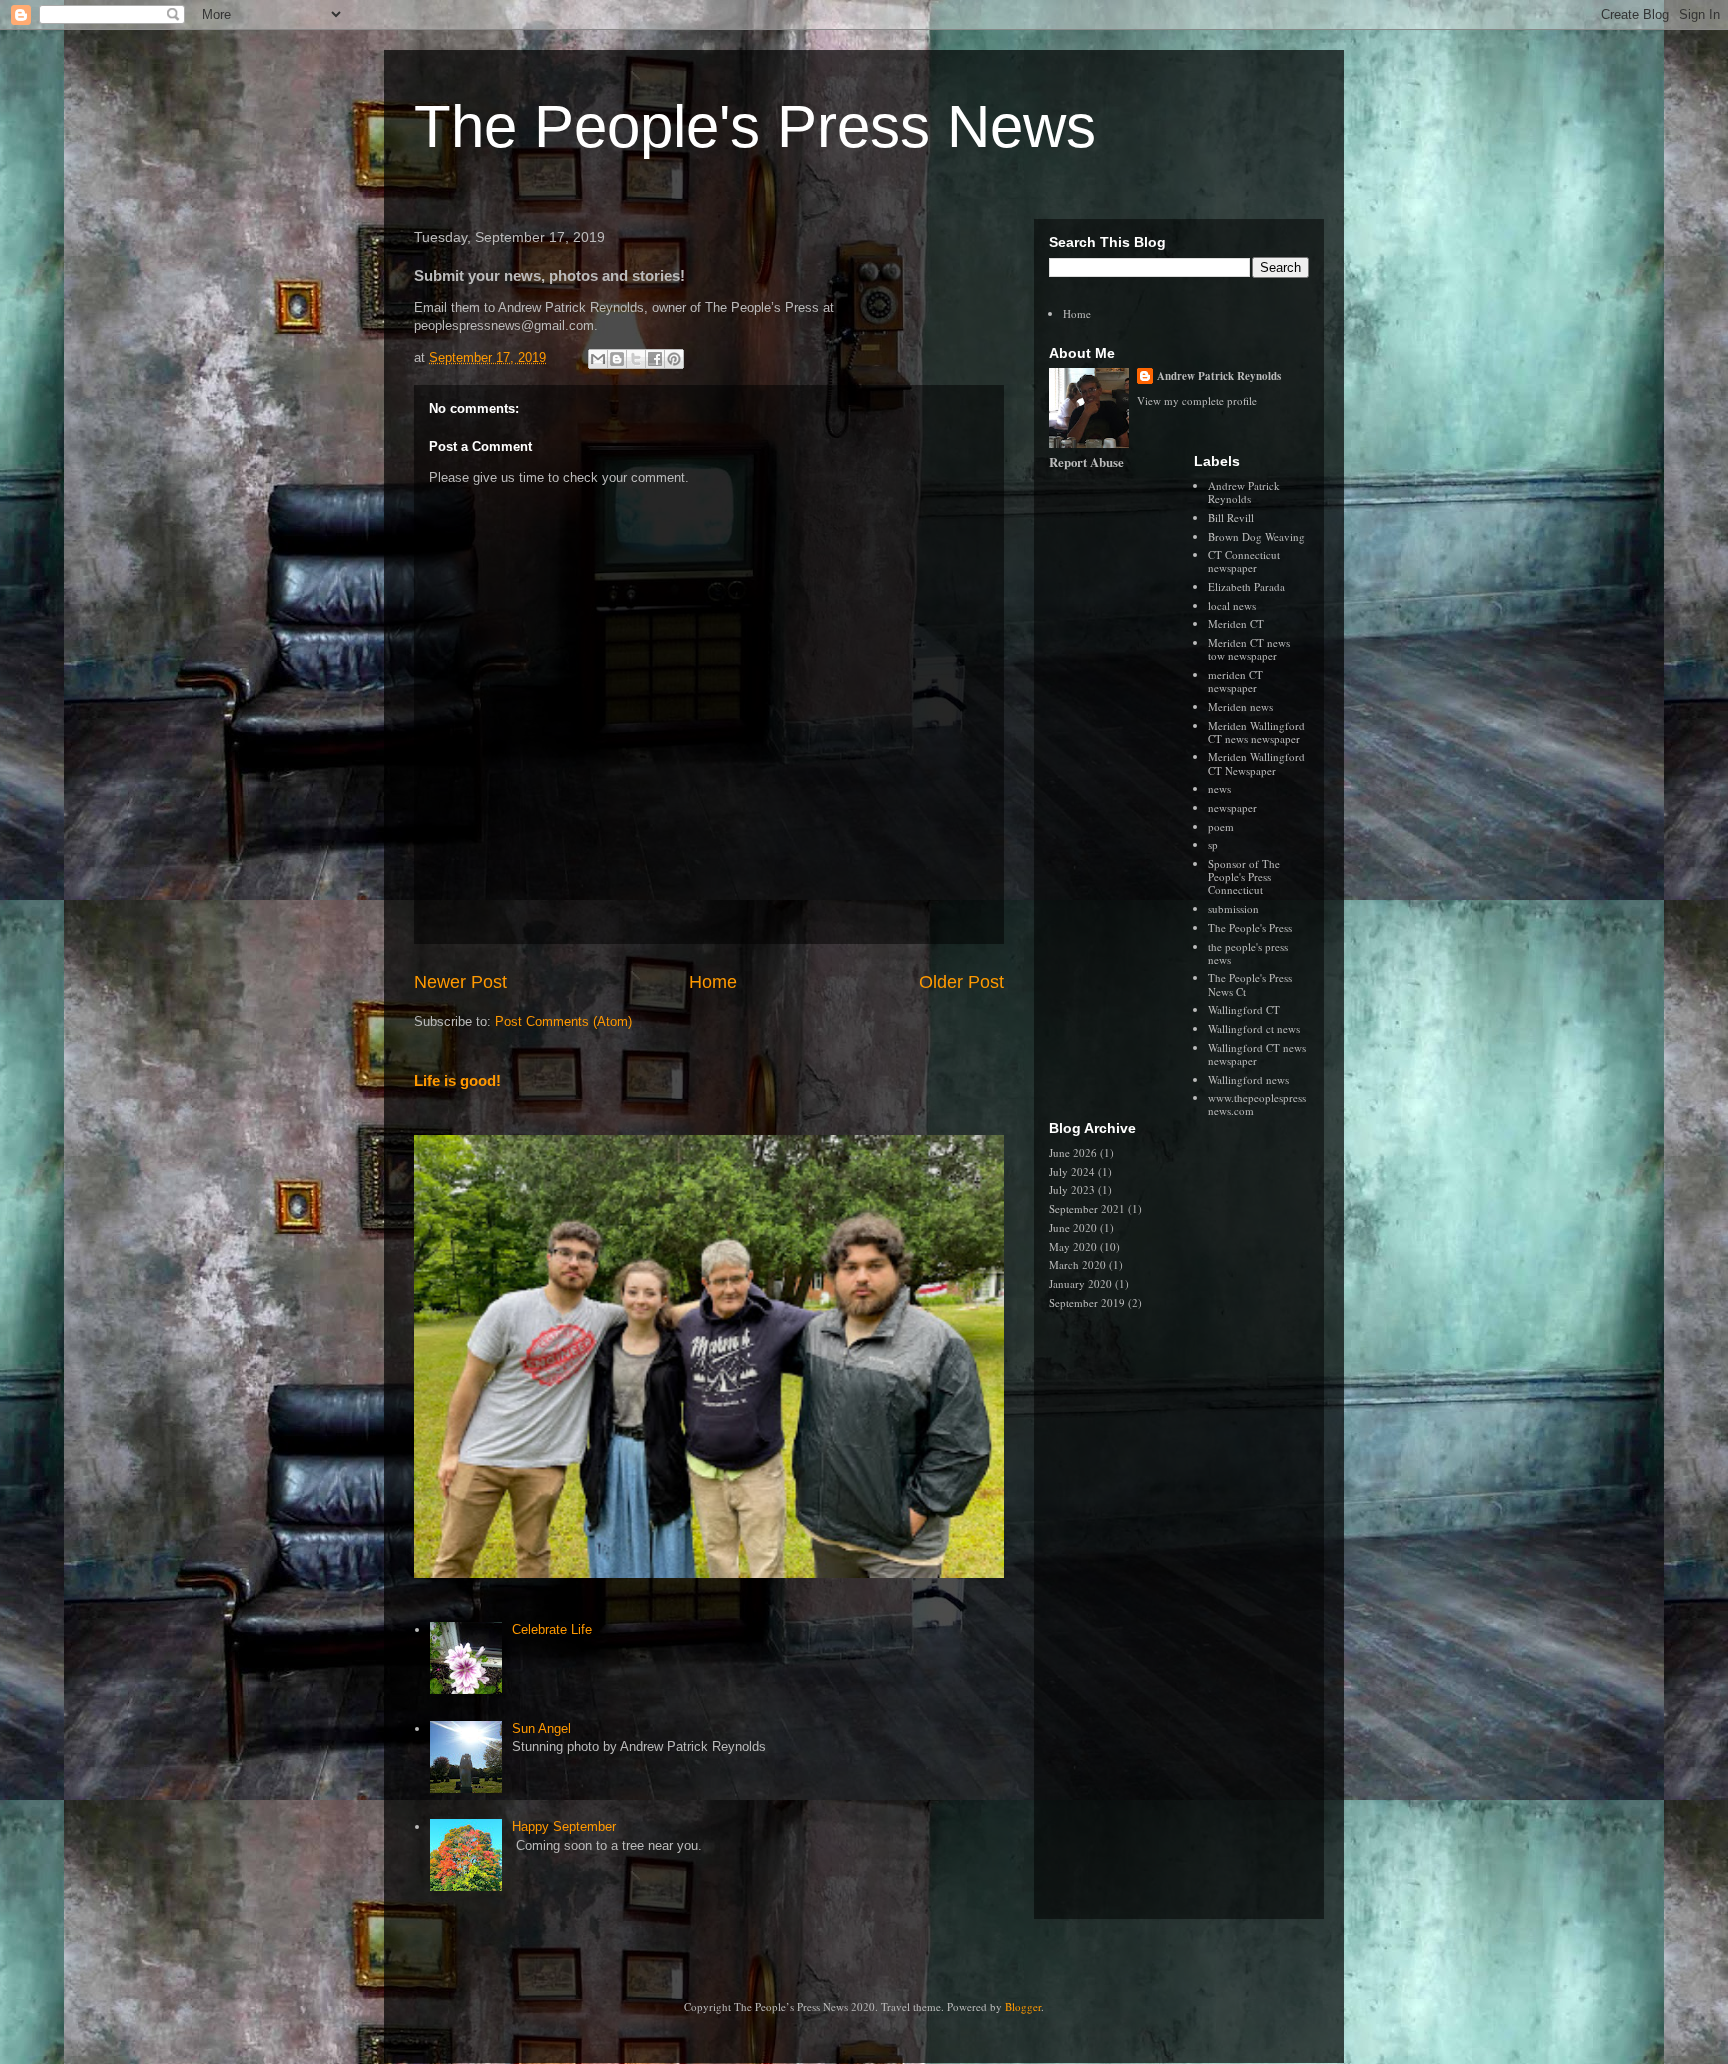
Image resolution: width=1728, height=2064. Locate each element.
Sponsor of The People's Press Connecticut (1244, 876)
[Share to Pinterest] (674, 359)
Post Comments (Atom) (563, 1021)
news (1219, 788)
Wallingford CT (1244, 1009)
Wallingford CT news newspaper (1257, 1054)
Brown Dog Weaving (1256, 536)
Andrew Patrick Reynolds (1219, 376)
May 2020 (1073, 1246)
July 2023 (1072, 1189)
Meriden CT (1236, 623)
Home (713, 982)
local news (1232, 605)
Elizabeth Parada (1246, 586)
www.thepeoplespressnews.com (1257, 1104)
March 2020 (1077, 1264)
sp (1213, 844)
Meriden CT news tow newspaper (1249, 649)
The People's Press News (755, 126)
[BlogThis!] (617, 359)
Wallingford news (1248, 1079)
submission (1233, 908)
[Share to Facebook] (655, 359)
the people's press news (1248, 953)
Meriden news (1240, 706)
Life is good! (457, 1080)
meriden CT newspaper (1235, 681)
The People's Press (1250, 927)
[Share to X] (636, 359)
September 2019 (1087, 1302)
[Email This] (598, 359)
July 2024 (1072, 1171)
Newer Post (460, 982)
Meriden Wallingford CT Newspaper (1256, 763)
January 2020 (1080, 1283)
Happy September (564, 1826)
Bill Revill (1231, 517)
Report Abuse (1086, 462)
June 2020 (1073, 1227)
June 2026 (1073, 1152)
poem (1221, 826)
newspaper (1232, 807)
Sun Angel (541, 1728)
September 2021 (1087, 1208)
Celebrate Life (552, 1629)
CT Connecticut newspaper (1244, 561)
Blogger (1023, 2006)
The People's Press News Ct (1250, 984)
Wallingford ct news (1254, 1028)
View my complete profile (1197, 400)
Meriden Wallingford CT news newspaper (1256, 732)
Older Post (961, 982)
